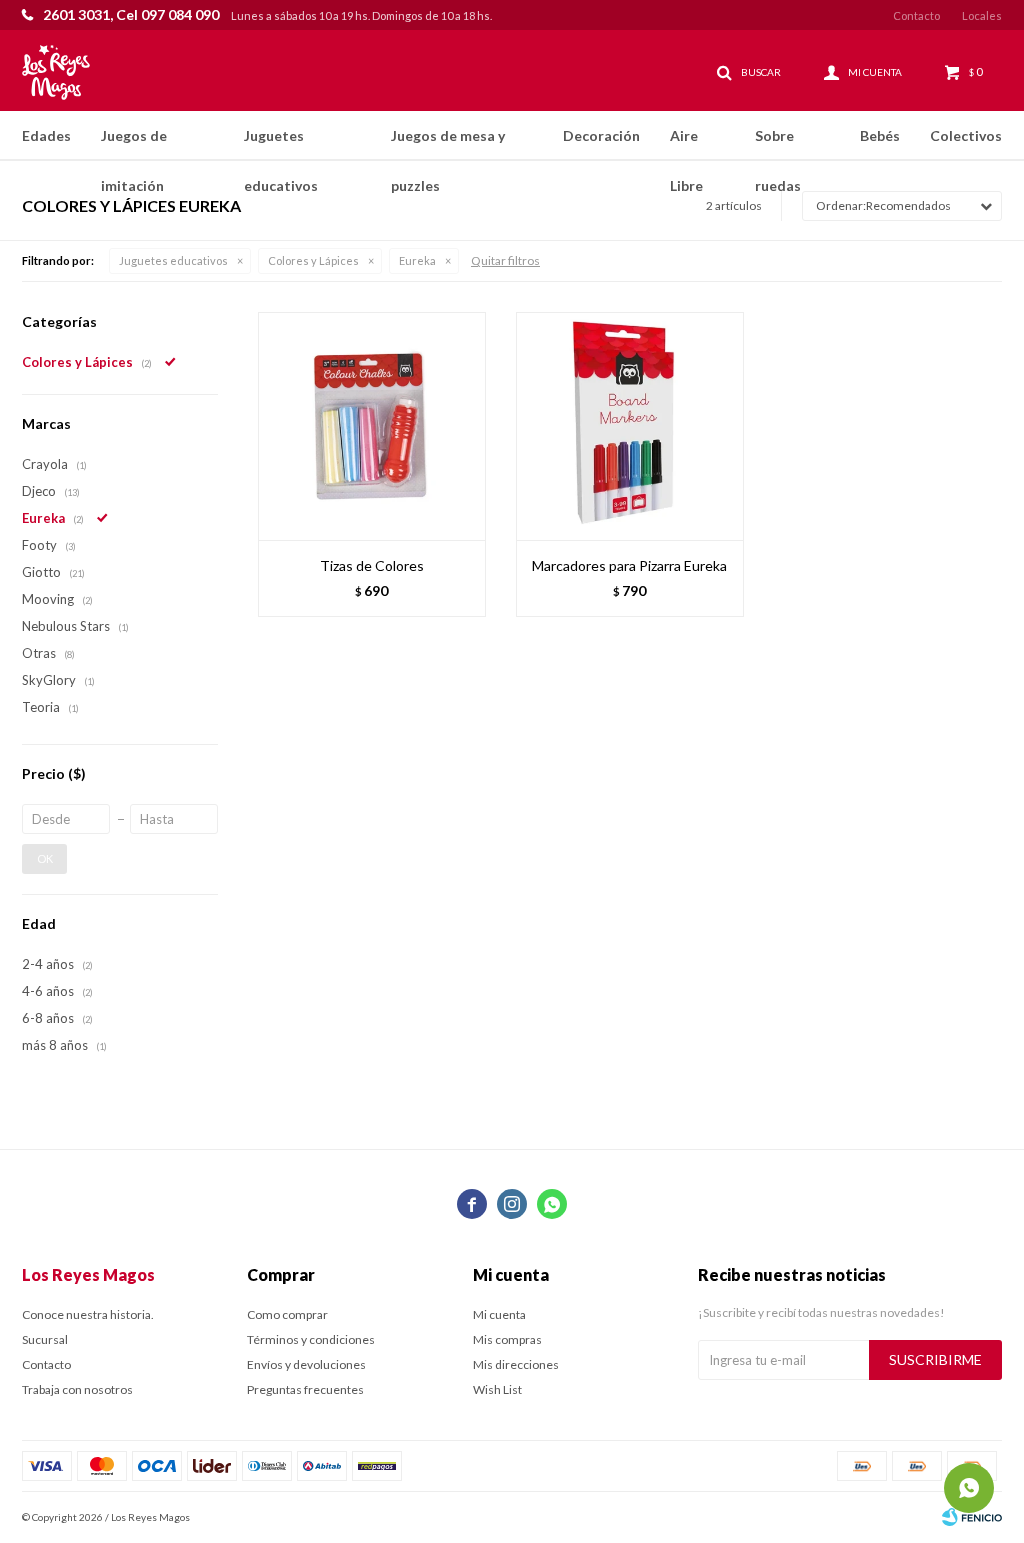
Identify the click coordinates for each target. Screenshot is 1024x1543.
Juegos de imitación (134, 144)
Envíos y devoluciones (306, 1364)
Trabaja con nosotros (77, 1389)
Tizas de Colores (372, 565)
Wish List (497, 1389)
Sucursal (45, 1339)
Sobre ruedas (778, 144)
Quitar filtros (505, 260)
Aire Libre (686, 144)
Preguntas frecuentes (305, 1389)
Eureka (417, 260)
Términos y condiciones (311, 1339)
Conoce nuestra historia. (88, 1314)
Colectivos (966, 135)
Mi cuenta (499, 1314)
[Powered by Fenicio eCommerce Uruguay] (972, 1517)
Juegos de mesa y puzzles (448, 144)
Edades (46, 135)
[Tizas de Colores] (372, 426)
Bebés (880, 135)
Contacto (916, 15)
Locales (982, 15)
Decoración (601, 135)
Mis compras (507, 1339)
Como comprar (287, 1314)
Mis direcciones (516, 1364)
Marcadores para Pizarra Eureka (629, 565)
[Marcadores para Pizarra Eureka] (630, 426)
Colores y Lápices (313, 260)
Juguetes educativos (281, 144)
